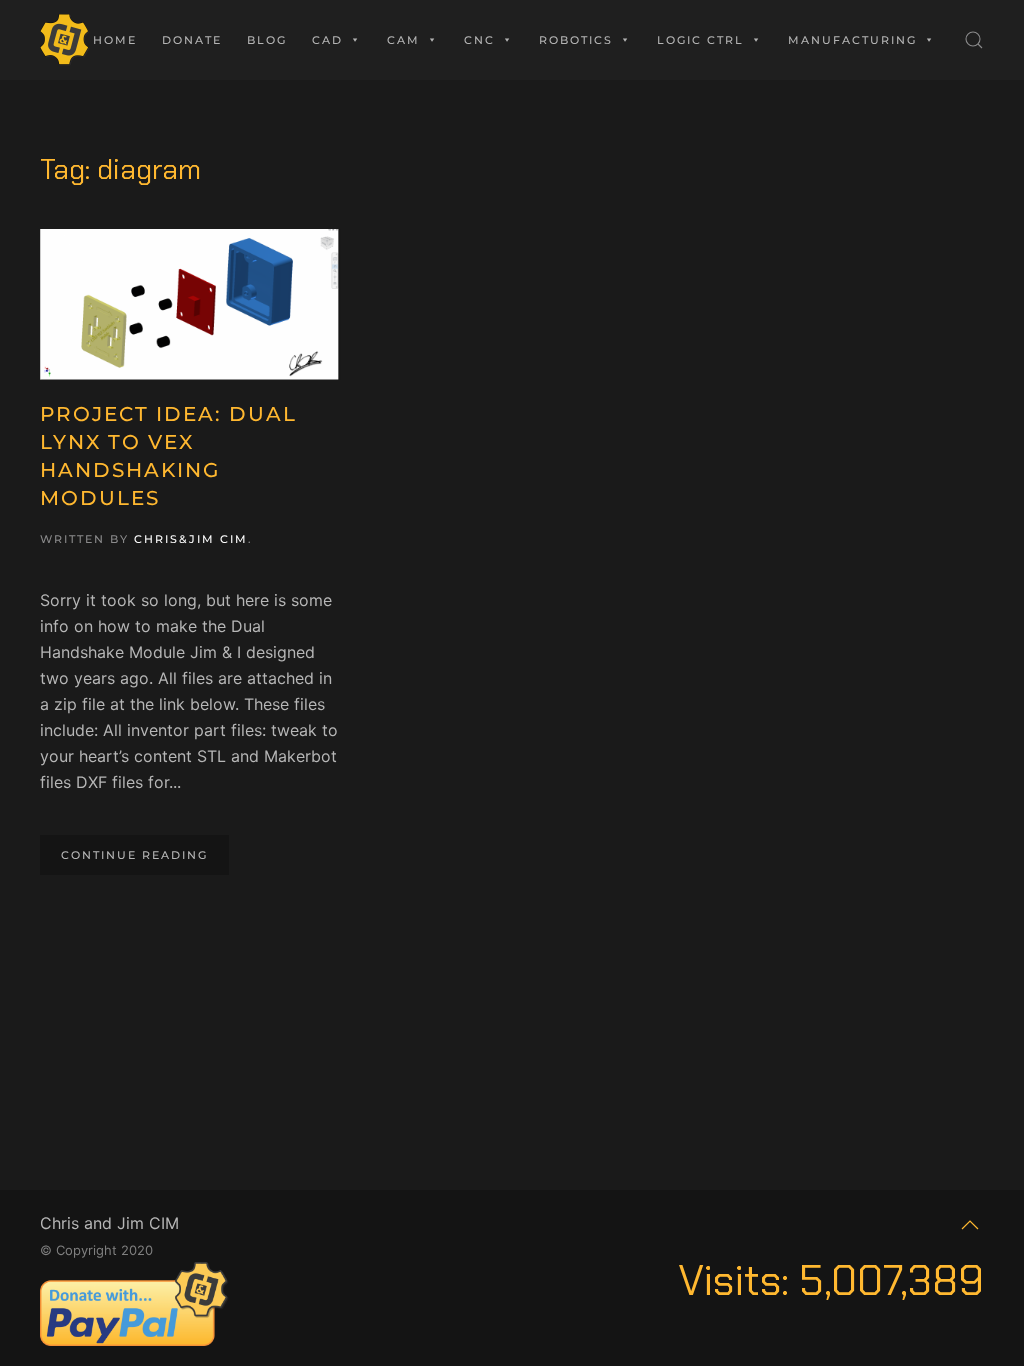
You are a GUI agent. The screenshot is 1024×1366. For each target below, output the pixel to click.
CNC (479, 40)
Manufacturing (852, 40)
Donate (192, 40)
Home (115, 40)
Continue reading (134, 855)
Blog (267, 40)
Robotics (576, 40)
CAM (403, 40)
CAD (327, 40)
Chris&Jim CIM (191, 539)
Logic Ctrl (700, 40)
